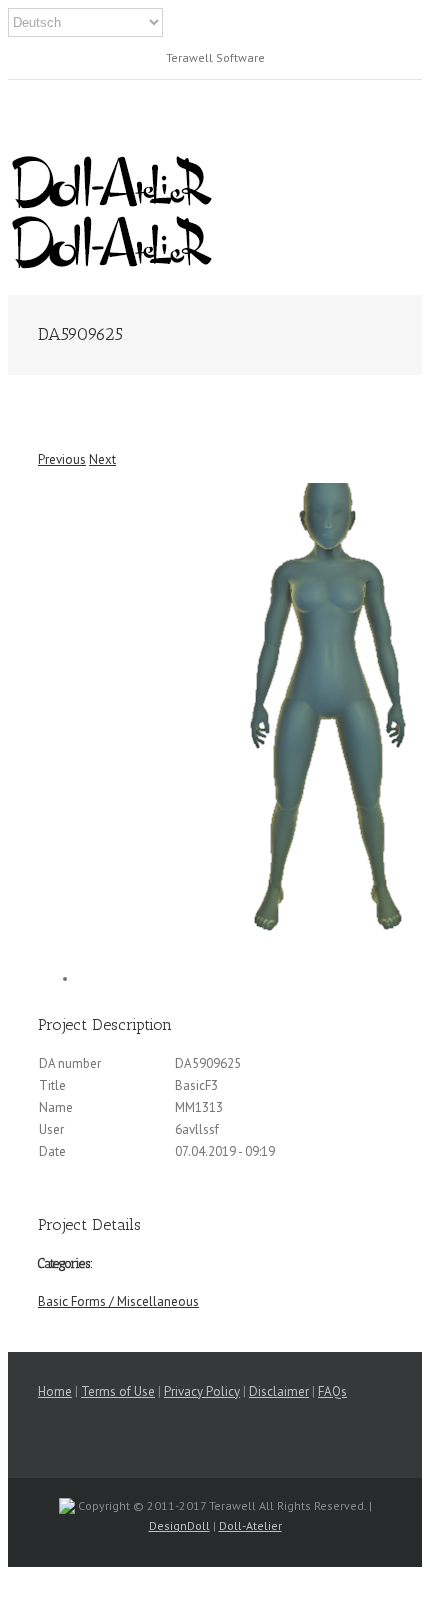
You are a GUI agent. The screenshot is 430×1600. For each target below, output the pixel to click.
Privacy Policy (202, 1391)
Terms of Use (118, 1391)
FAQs (332, 1391)
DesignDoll (179, 1525)
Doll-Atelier (250, 1525)
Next (102, 459)
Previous (62, 459)
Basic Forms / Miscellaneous (118, 1301)
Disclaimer (279, 1391)
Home (55, 1391)
